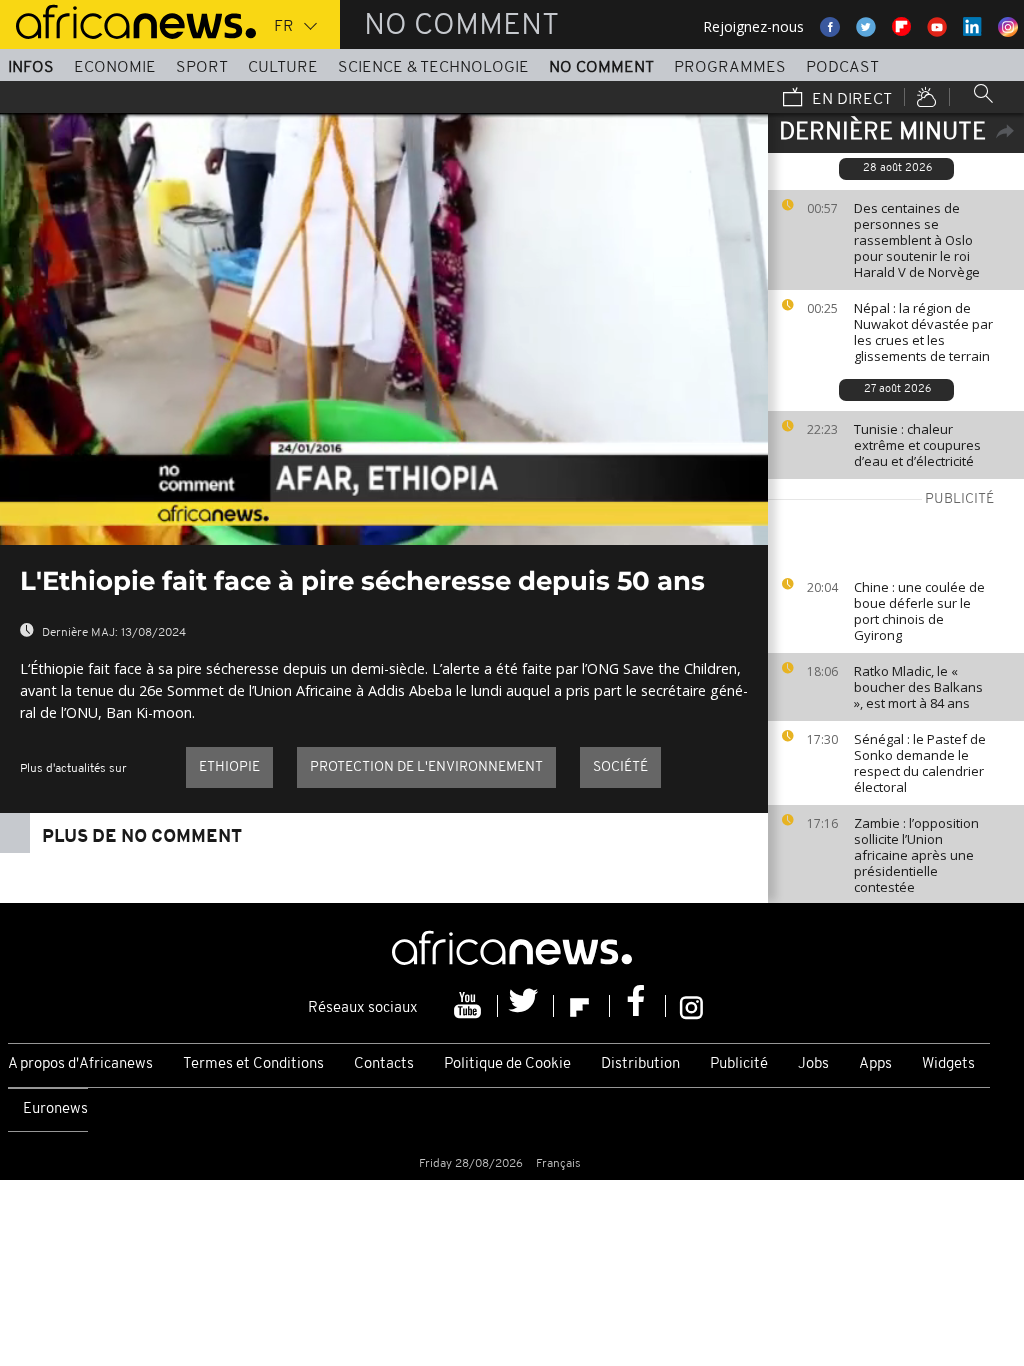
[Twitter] (526, 1006)
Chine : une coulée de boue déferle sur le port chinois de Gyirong (919, 611)
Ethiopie (229, 767)
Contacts (384, 1064)
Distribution (640, 1064)
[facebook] (638, 1006)
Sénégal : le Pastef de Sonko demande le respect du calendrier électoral (920, 763)
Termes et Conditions (253, 1064)
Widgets (948, 1064)
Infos (31, 68)
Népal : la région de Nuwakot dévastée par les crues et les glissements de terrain (923, 332)
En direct (850, 100)
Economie (115, 68)
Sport (202, 68)
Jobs (813, 1064)
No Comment (601, 68)
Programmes (730, 68)
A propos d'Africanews (80, 1064)
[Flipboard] (582, 1006)
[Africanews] (128, 20)
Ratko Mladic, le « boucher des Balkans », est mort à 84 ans (918, 687)
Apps (875, 1064)
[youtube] (470, 1006)
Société (620, 767)
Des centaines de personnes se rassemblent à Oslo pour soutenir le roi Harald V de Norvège (917, 240)
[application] (384, 329)
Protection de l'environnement (426, 767)
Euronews (55, 1109)
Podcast (842, 68)
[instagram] (691, 1006)
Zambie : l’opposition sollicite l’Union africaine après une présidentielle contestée (916, 855)
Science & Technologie (433, 68)
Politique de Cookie (507, 1064)
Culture (283, 68)
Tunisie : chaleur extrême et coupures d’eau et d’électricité (917, 445)
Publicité (739, 1064)
